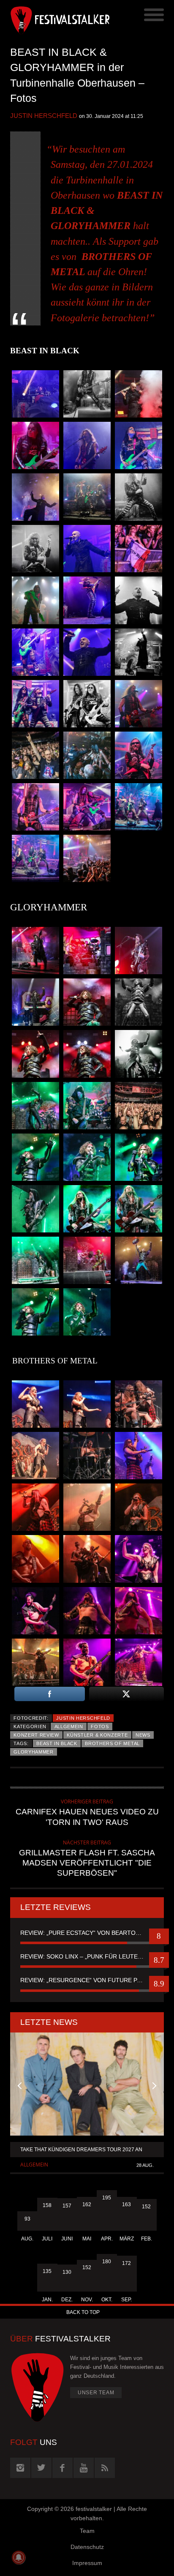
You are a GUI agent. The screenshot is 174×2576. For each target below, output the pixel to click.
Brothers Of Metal (112, 1743)
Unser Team (96, 2393)
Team (87, 2531)
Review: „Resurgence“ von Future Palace (87, 1980)
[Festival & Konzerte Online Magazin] (49, 19)
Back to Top (83, 2312)
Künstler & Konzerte (97, 1735)
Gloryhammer (34, 1752)
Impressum (87, 2563)
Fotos (100, 1726)
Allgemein (69, 1726)
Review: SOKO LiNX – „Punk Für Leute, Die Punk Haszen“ (87, 1956)
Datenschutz (87, 2547)
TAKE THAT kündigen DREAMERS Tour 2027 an (81, 2150)
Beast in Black (57, 1743)
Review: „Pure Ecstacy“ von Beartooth (84, 1933)
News (143, 1735)
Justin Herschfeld (44, 116)
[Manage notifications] (19, 2557)
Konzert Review (36, 1735)
